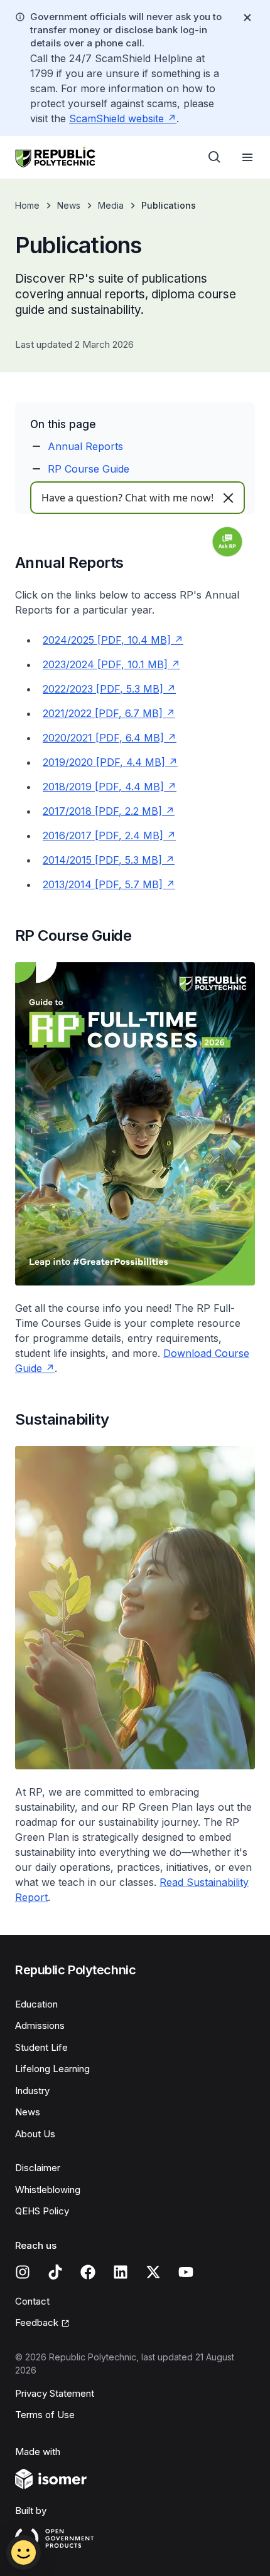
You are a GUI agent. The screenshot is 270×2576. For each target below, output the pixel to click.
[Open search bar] (215, 157)
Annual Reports (85, 446)
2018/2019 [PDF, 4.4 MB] (103, 787)
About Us (35, 2134)
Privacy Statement (55, 2393)
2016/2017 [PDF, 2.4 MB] (103, 835)
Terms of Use (45, 2415)
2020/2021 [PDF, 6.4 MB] (103, 738)
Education (36, 2004)
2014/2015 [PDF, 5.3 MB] (102, 860)
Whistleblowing (48, 2190)
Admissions (40, 2025)
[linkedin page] (121, 2272)
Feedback (37, 2322)
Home (27, 205)
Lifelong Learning (52, 2069)
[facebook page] (88, 2272)
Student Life (41, 2047)
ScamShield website (116, 118)
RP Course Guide (89, 469)
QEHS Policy (42, 2211)
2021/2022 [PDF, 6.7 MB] (103, 713)
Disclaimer (38, 2168)
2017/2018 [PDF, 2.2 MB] (102, 811)
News (69, 205)
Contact (32, 2301)
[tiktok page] (55, 2272)
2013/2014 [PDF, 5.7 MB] (103, 884)
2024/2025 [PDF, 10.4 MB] (107, 640)
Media (111, 205)
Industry (32, 2091)
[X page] (153, 2272)
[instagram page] (23, 2272)
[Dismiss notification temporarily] (247, 18)
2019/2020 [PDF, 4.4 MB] (104, 762)
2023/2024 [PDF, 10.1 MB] (105, 664)
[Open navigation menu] (247, 157)
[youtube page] (186, 2272)
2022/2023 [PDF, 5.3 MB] (103, 689)
